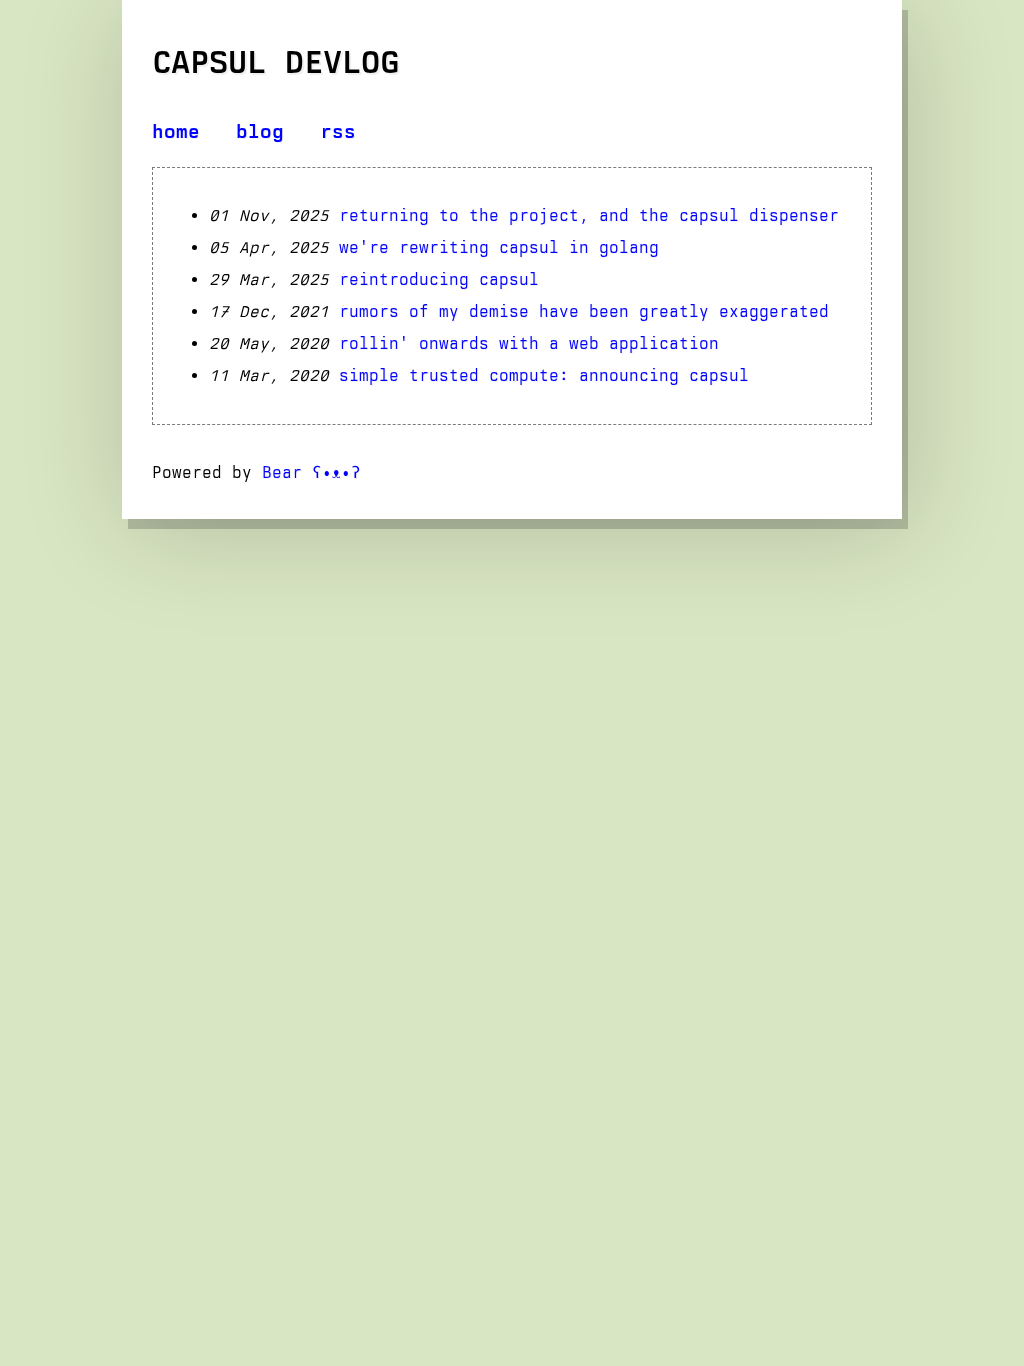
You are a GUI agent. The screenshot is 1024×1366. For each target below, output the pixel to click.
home (176, 131)
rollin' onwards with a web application (529, 343)
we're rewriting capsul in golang (499, 247)
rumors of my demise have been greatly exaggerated (584, 311)
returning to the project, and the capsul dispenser (589, 215)
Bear (311, 472)
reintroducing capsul (439, 279)
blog (260, 131)
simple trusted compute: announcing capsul (544, 375)
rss (338, 131)
